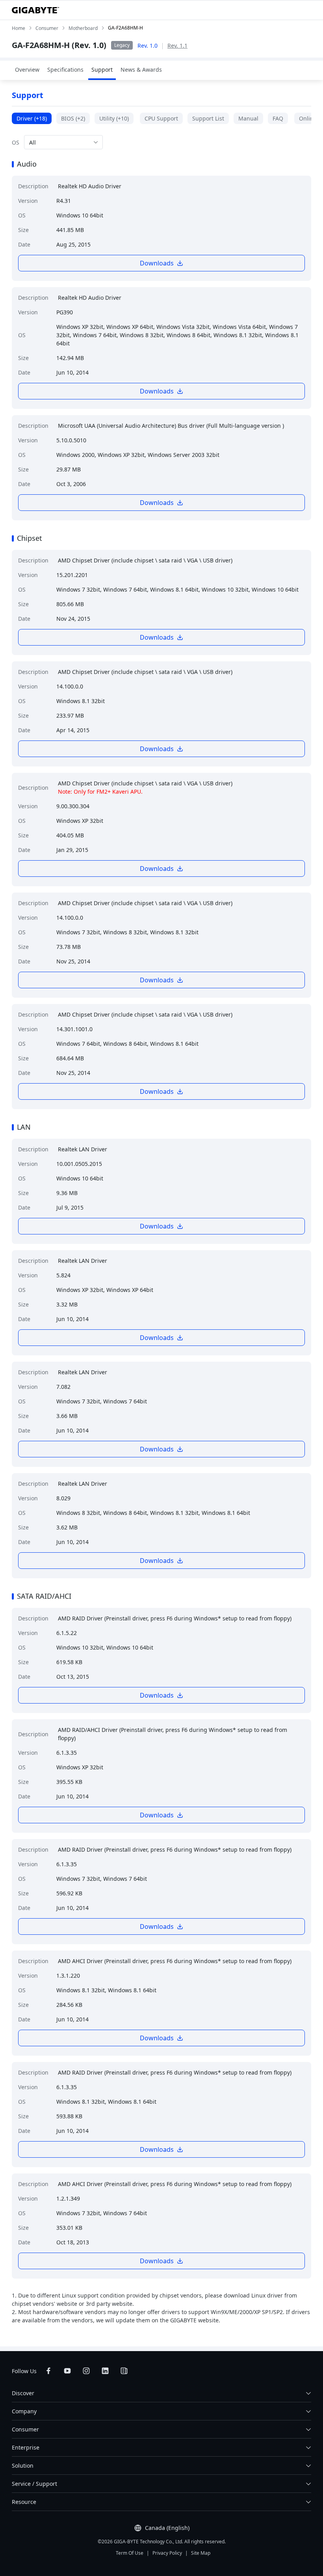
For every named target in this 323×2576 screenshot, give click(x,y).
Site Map (201, 2553)
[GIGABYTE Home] (35, 10)
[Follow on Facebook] (48, 2371)
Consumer (25, 2429)
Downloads (157, 263)
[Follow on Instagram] (86, 2371)
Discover (23, 2393)
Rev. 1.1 (177, 45)
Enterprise (26, 2447)
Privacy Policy (167, 2553)
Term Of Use (130, 2553)
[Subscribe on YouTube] (67, 2371)
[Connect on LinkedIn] (105, 2371)
